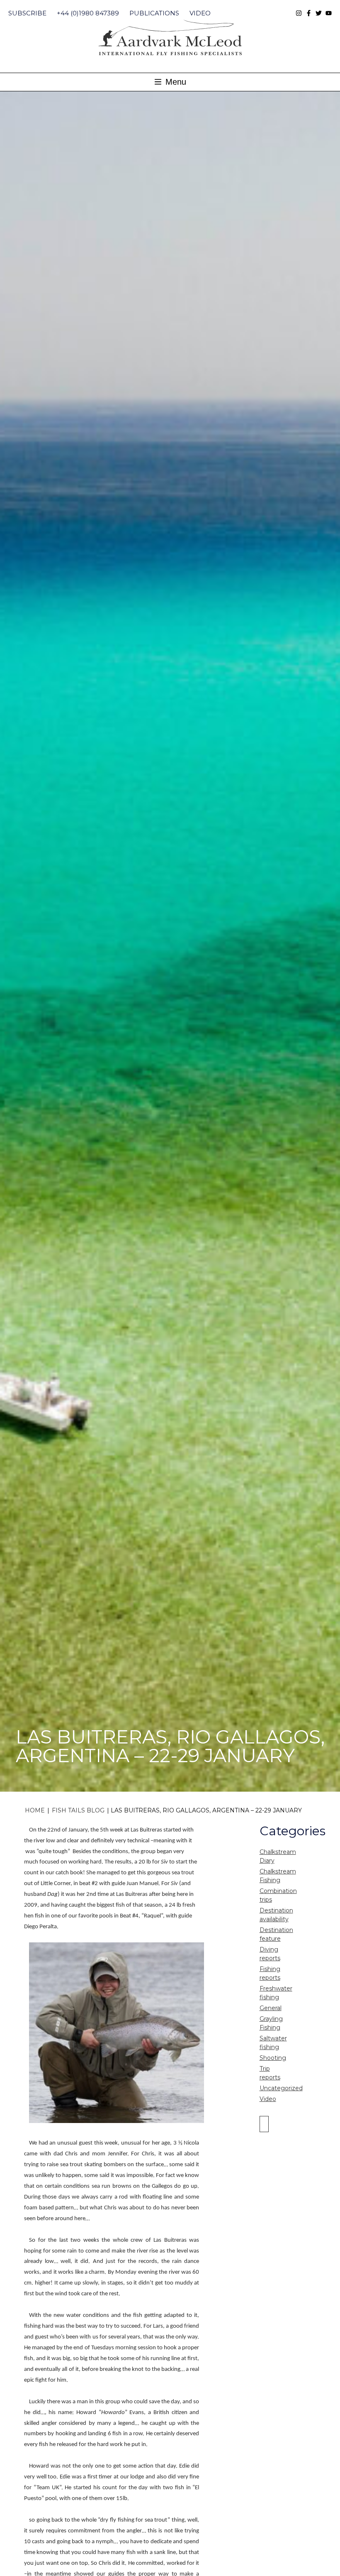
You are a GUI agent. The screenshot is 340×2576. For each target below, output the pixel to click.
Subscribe (27, 13)
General (271, 2008)
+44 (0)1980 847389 (88, 13)
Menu (175, 82)
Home (35, 1810)
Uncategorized (281, 2088)
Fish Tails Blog (78, 1810)
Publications (154, 13)
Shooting (273, 2058)
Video (200, 13)
